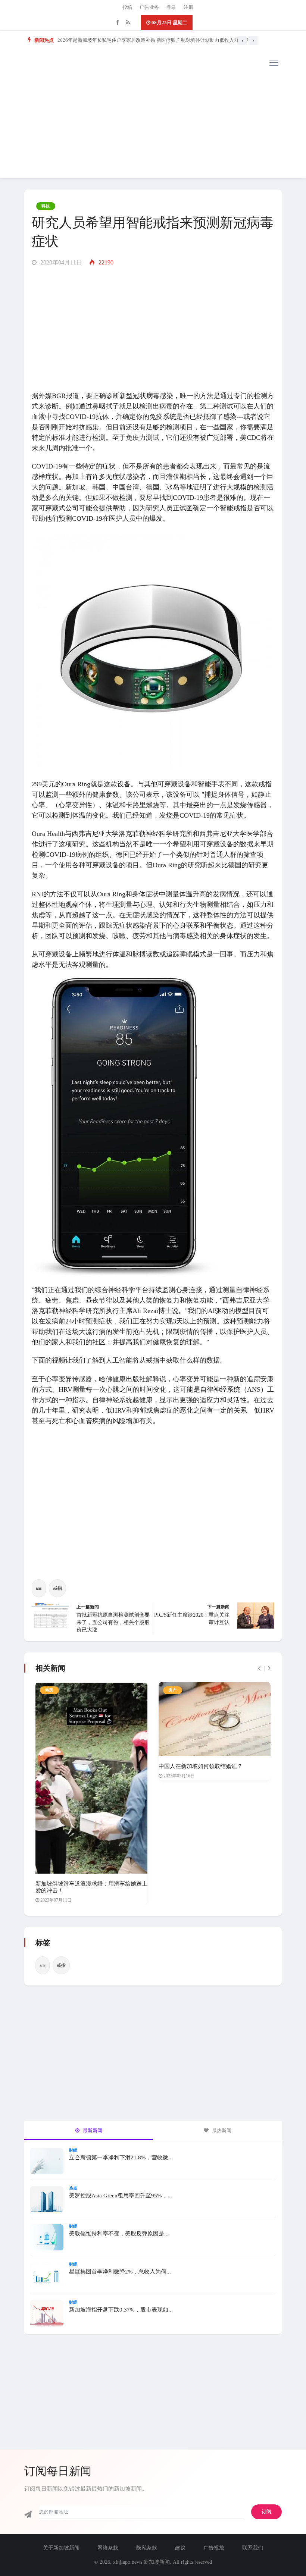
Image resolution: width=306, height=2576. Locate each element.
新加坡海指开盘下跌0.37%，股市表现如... (121, 2310)
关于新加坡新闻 (61, 2548)
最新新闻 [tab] (92, 2130)
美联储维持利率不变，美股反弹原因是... (119, 2234)
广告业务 (149, 7)
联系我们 (253, 2548)
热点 (73, 2188)
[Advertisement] (153, 126)
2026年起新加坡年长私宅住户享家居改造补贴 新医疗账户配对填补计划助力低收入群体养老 (155, 40)
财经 (73, 2150)
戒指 (57, 1588)
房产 (173, 1690)
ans (39, 1588)
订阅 (266, 2512)
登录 (171, 7)
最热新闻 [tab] (221, 2130)
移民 (49, 1690)
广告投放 (214, 2548)
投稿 (127, 7)
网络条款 (108, 2548)
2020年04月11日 (60, 262)
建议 (180, 2548)
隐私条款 (147, 2548)
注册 (188, 7)
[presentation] (242, 40)
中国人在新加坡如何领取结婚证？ (201, 1766)
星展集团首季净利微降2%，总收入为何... (120, 2272)
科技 (46, 206)
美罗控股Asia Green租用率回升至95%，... (121, 2196)
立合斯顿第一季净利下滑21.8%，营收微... (121, 2157)
